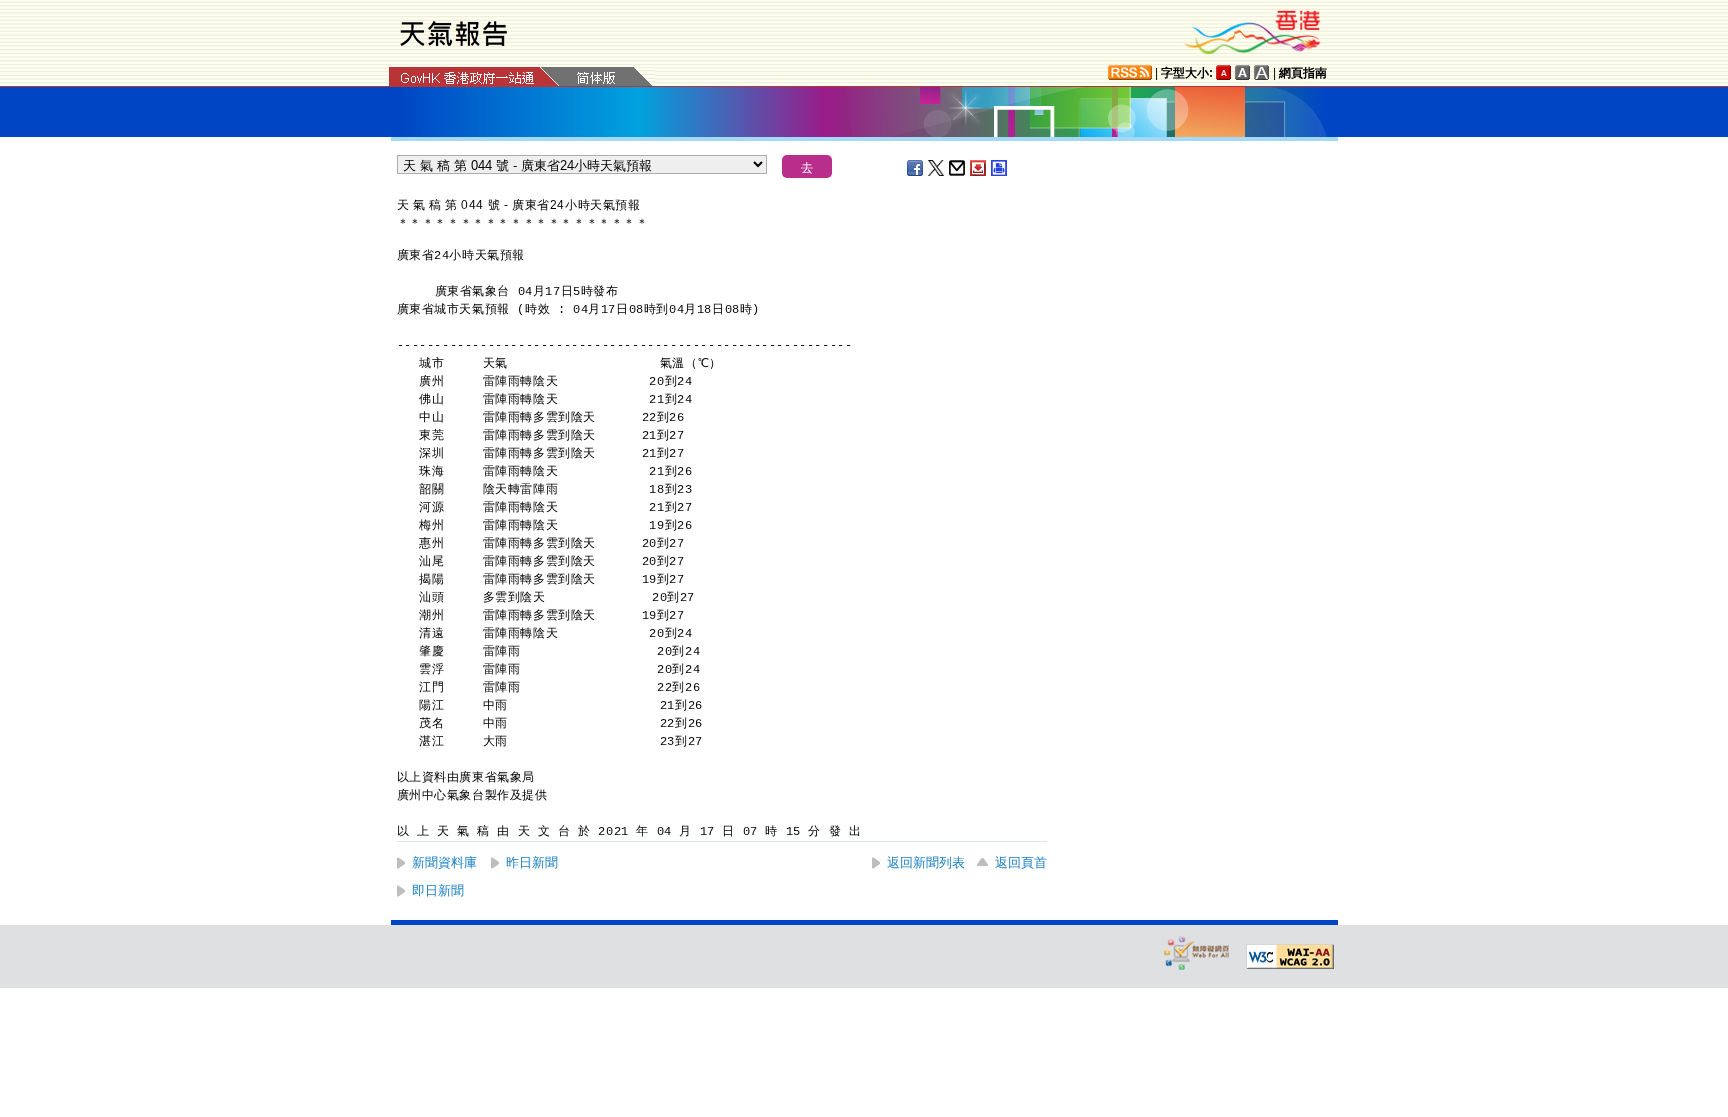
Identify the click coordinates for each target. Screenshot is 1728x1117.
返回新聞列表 (926, 862)
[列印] (1000, 168)
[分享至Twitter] (937, 168)
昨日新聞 (532, 862)
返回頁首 (1021, 862)
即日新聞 (438, 890)
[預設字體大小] (1224, 72)
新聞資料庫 (444, 862)
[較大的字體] (1243, 72)
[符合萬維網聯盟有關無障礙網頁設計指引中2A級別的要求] (1290, 957)
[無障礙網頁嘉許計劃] (1197, 952)
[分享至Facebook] (916, 168)
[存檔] (979, 168)
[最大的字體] (1262, 72)
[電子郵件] (958, 168)
